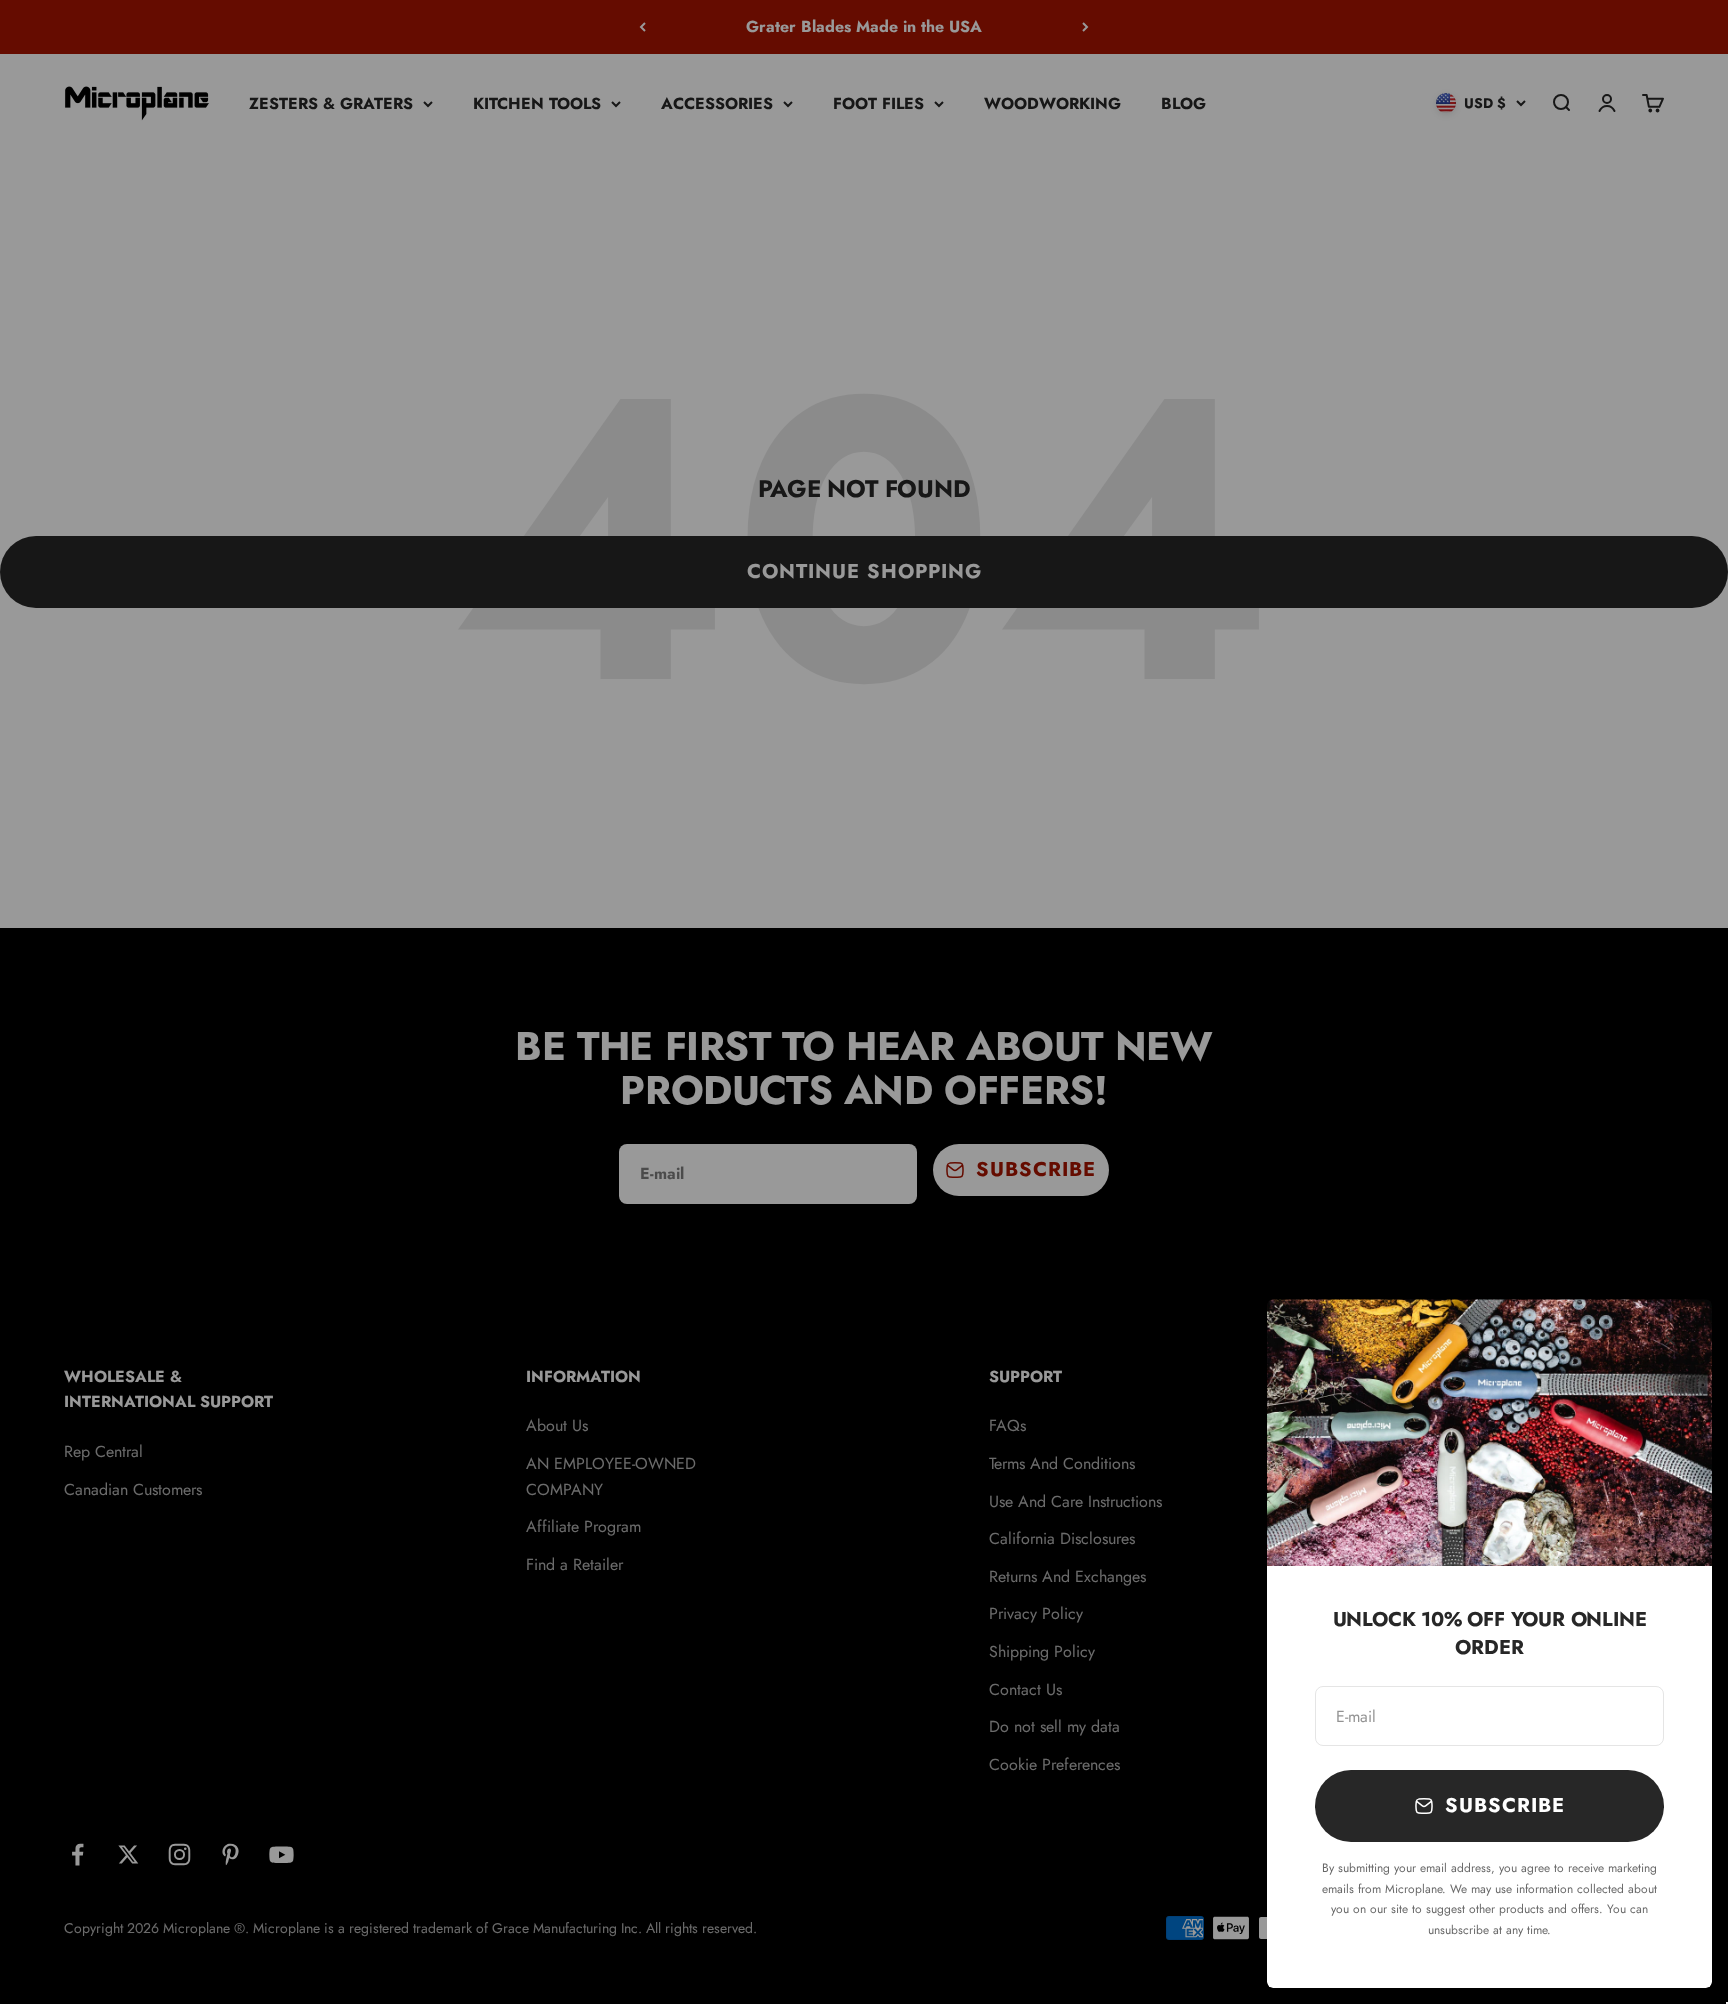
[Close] (1670, 1340)
